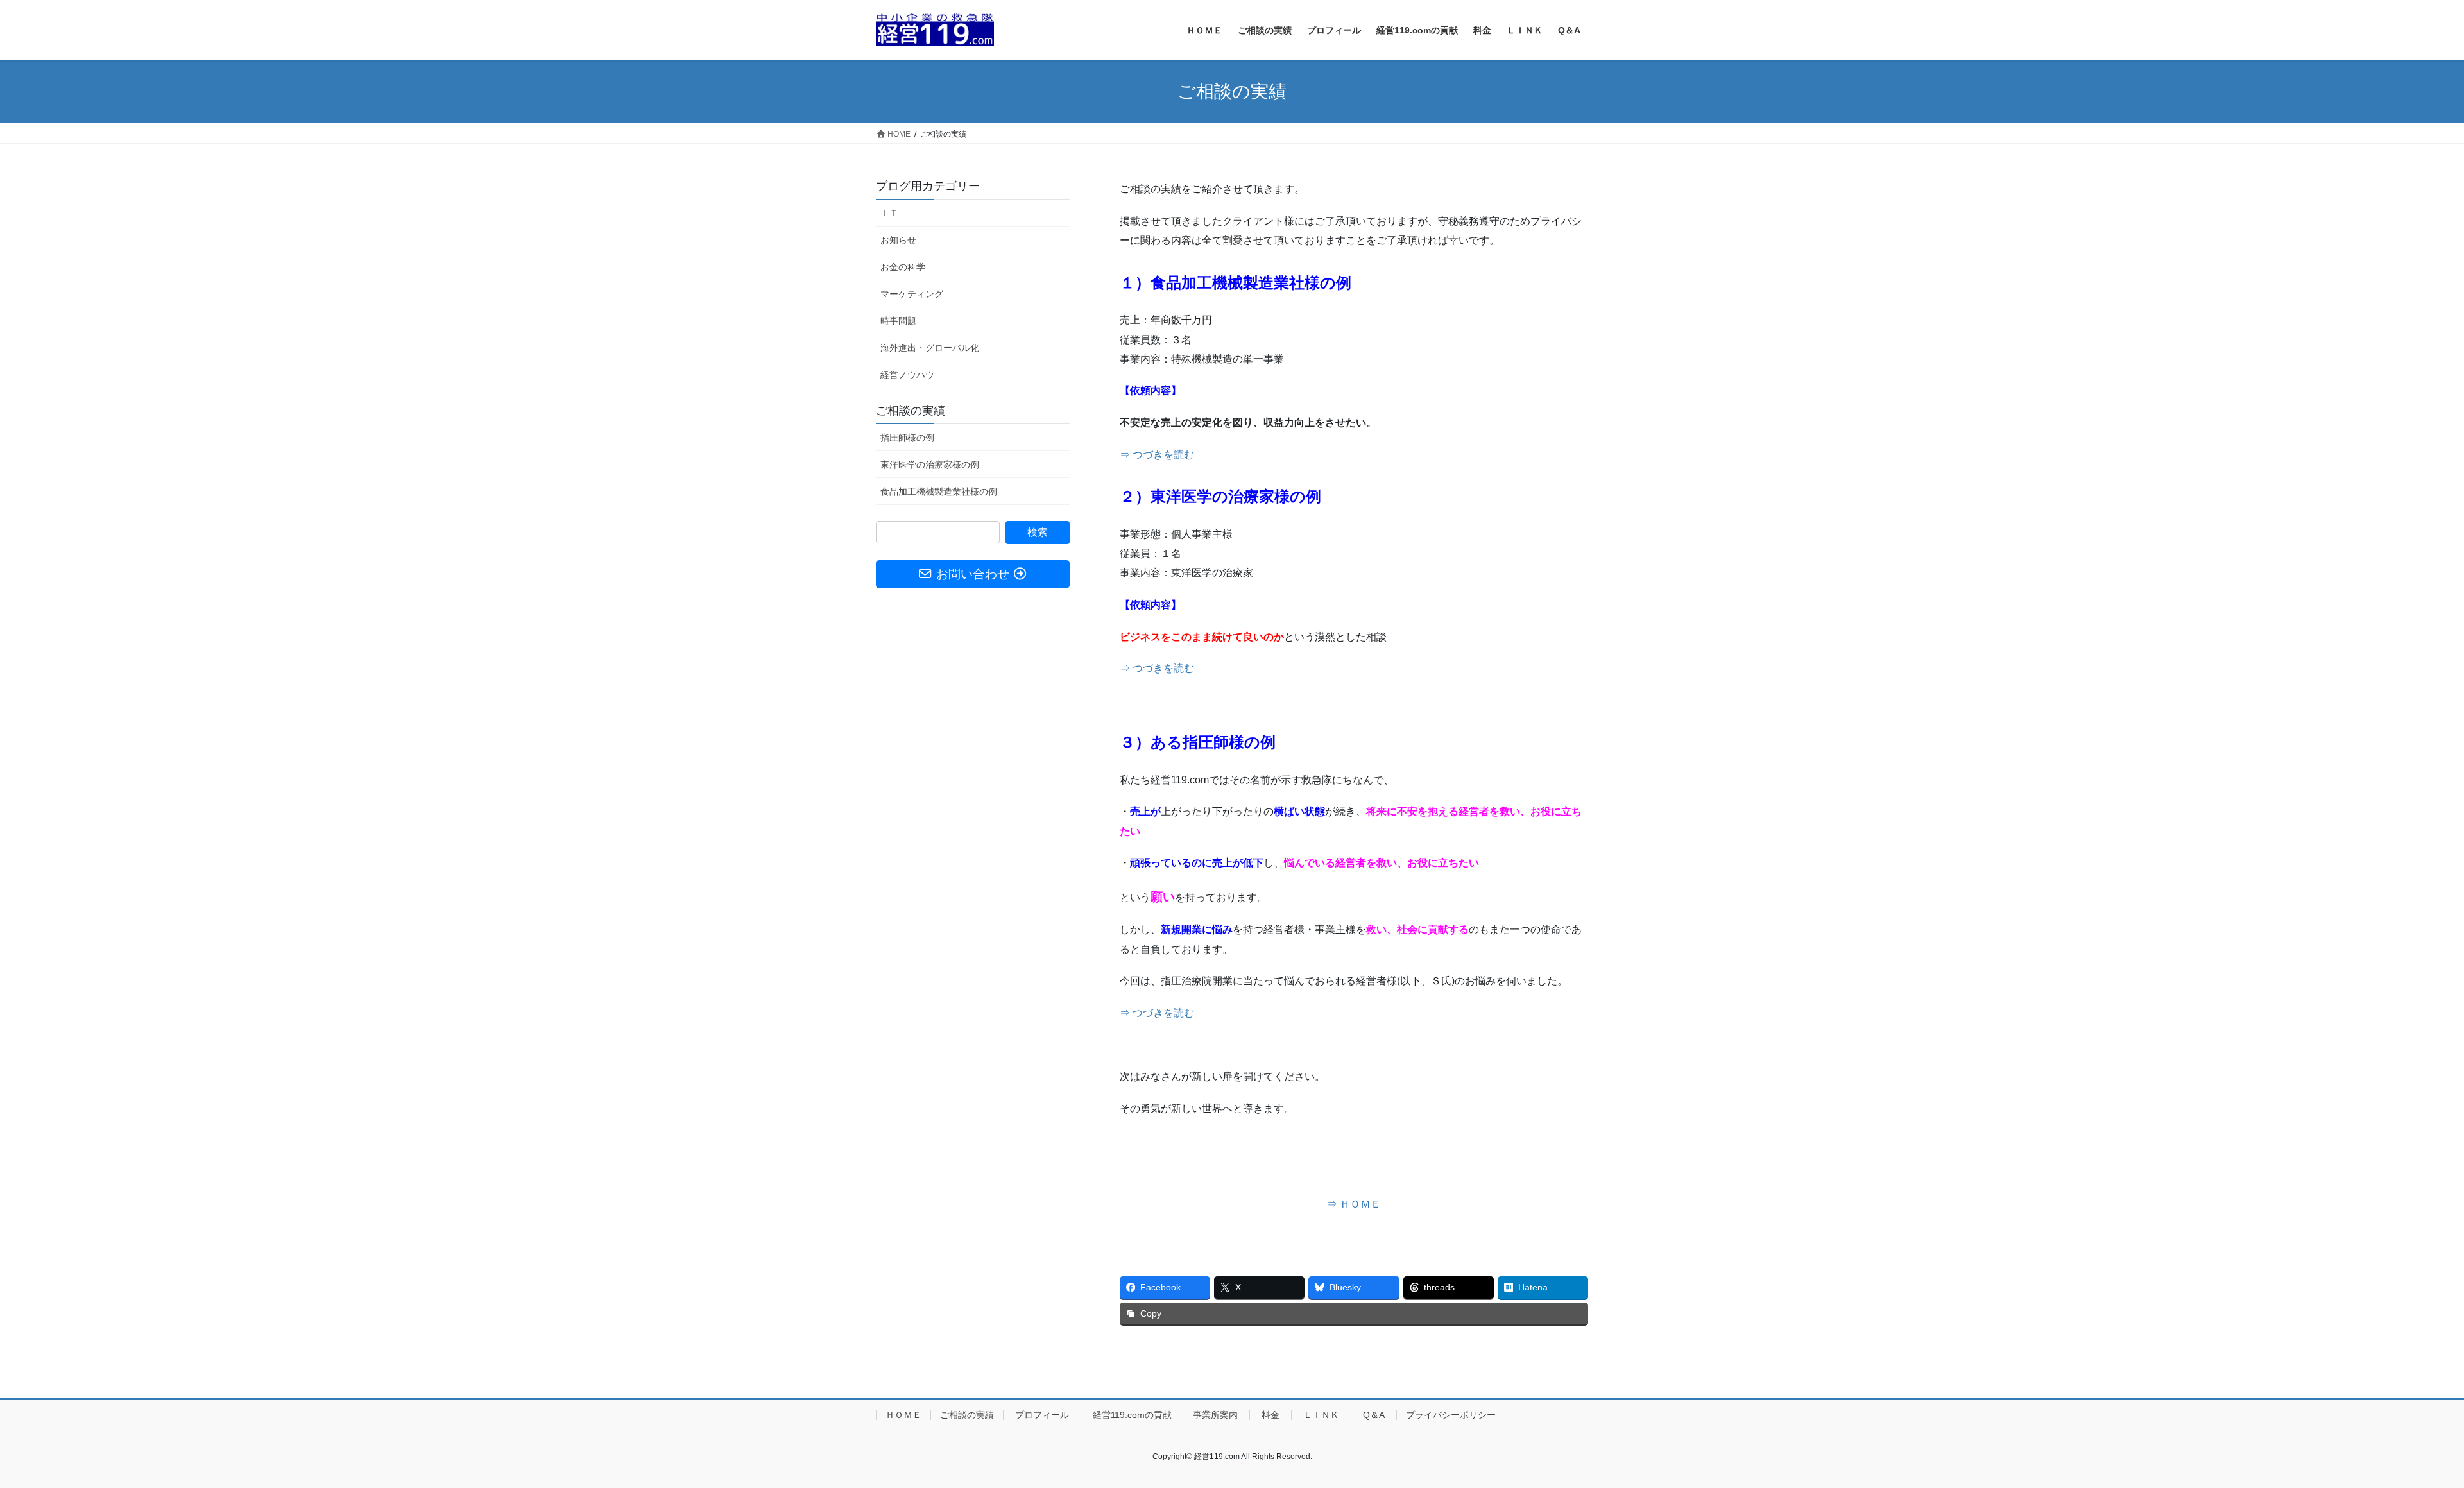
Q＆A (1374, 1415)
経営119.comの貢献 (1131, 1415)
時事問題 (898, 321)
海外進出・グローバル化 (930, 348)
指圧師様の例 (907, 438)
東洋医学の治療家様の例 (930, 465)
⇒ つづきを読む (1157, 455)
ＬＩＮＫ (1321, 1415)
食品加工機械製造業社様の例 (939, 492)
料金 (1270, 1415)
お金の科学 (903, 267)
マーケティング (912, 294)
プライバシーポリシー (1451, 1415)
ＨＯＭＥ (903, 1415)
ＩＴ (889, 213)
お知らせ (898, 240)
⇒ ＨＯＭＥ (1354, 1204)
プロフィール (1042, 1415)
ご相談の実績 (911, 411)
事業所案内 (1215, 1415)
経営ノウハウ (907, 375)
